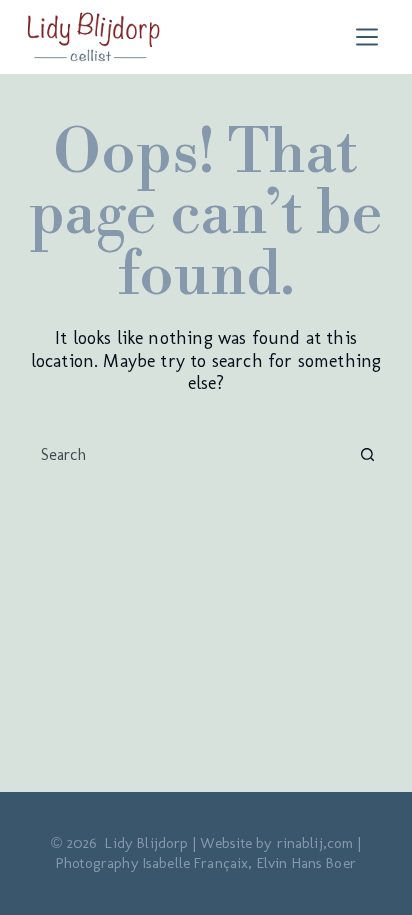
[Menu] (371, 37)
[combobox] (187, 455)
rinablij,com (315, 843)
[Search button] (367, 455)
